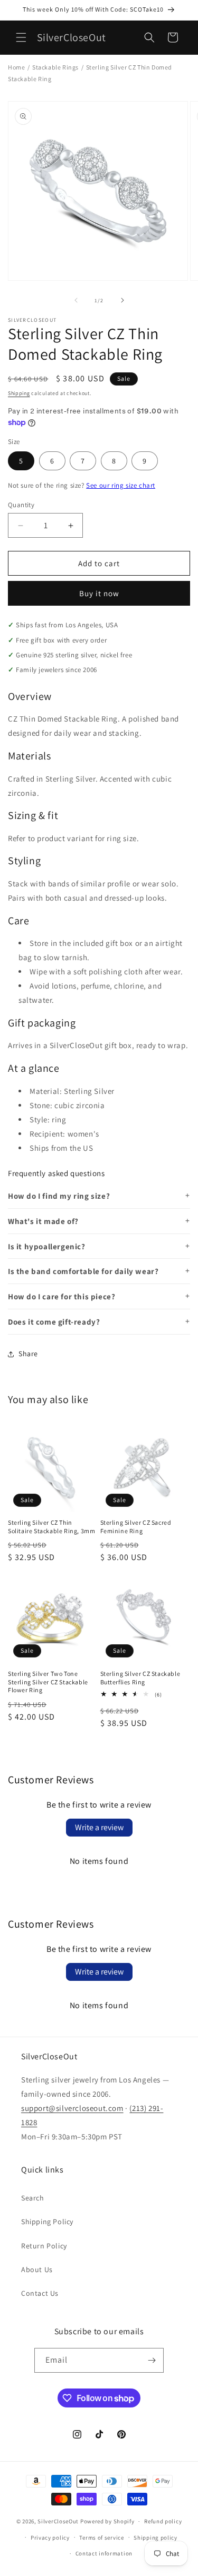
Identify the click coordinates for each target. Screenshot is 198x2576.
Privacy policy (50, 2538)
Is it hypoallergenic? (47, 1246)
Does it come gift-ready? (54, 1322)
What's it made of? (43, 1221)
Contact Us (40, 2293)
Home (16, 67)
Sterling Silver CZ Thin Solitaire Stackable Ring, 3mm (51, 1527)
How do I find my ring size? (59, 1196)
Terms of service (101, 2538)
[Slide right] (122, 300)
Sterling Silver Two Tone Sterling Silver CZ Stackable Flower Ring (48, 1682)
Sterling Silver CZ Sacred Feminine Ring (136, 1527)
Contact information (104, 2553)
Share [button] (28, 1354)
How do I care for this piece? (62, 1296)
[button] (21, 37)
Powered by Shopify (107, 2521)
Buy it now (99, 593)
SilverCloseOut (58, 2521)
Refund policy (163, 2521)
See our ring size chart (121, 485)
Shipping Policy (47, 2222)
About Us (37, 2269)
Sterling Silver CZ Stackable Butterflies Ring (140, 1678)
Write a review (99, 1827)
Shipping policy (155, 2538)
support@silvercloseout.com (72, 2108)
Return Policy (44, 2246)
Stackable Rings (55, 67)
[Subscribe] (152, 2360)
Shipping (19, 393)
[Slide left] (76, 300)
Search (33, 2198)
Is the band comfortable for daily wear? (83, 1271)
